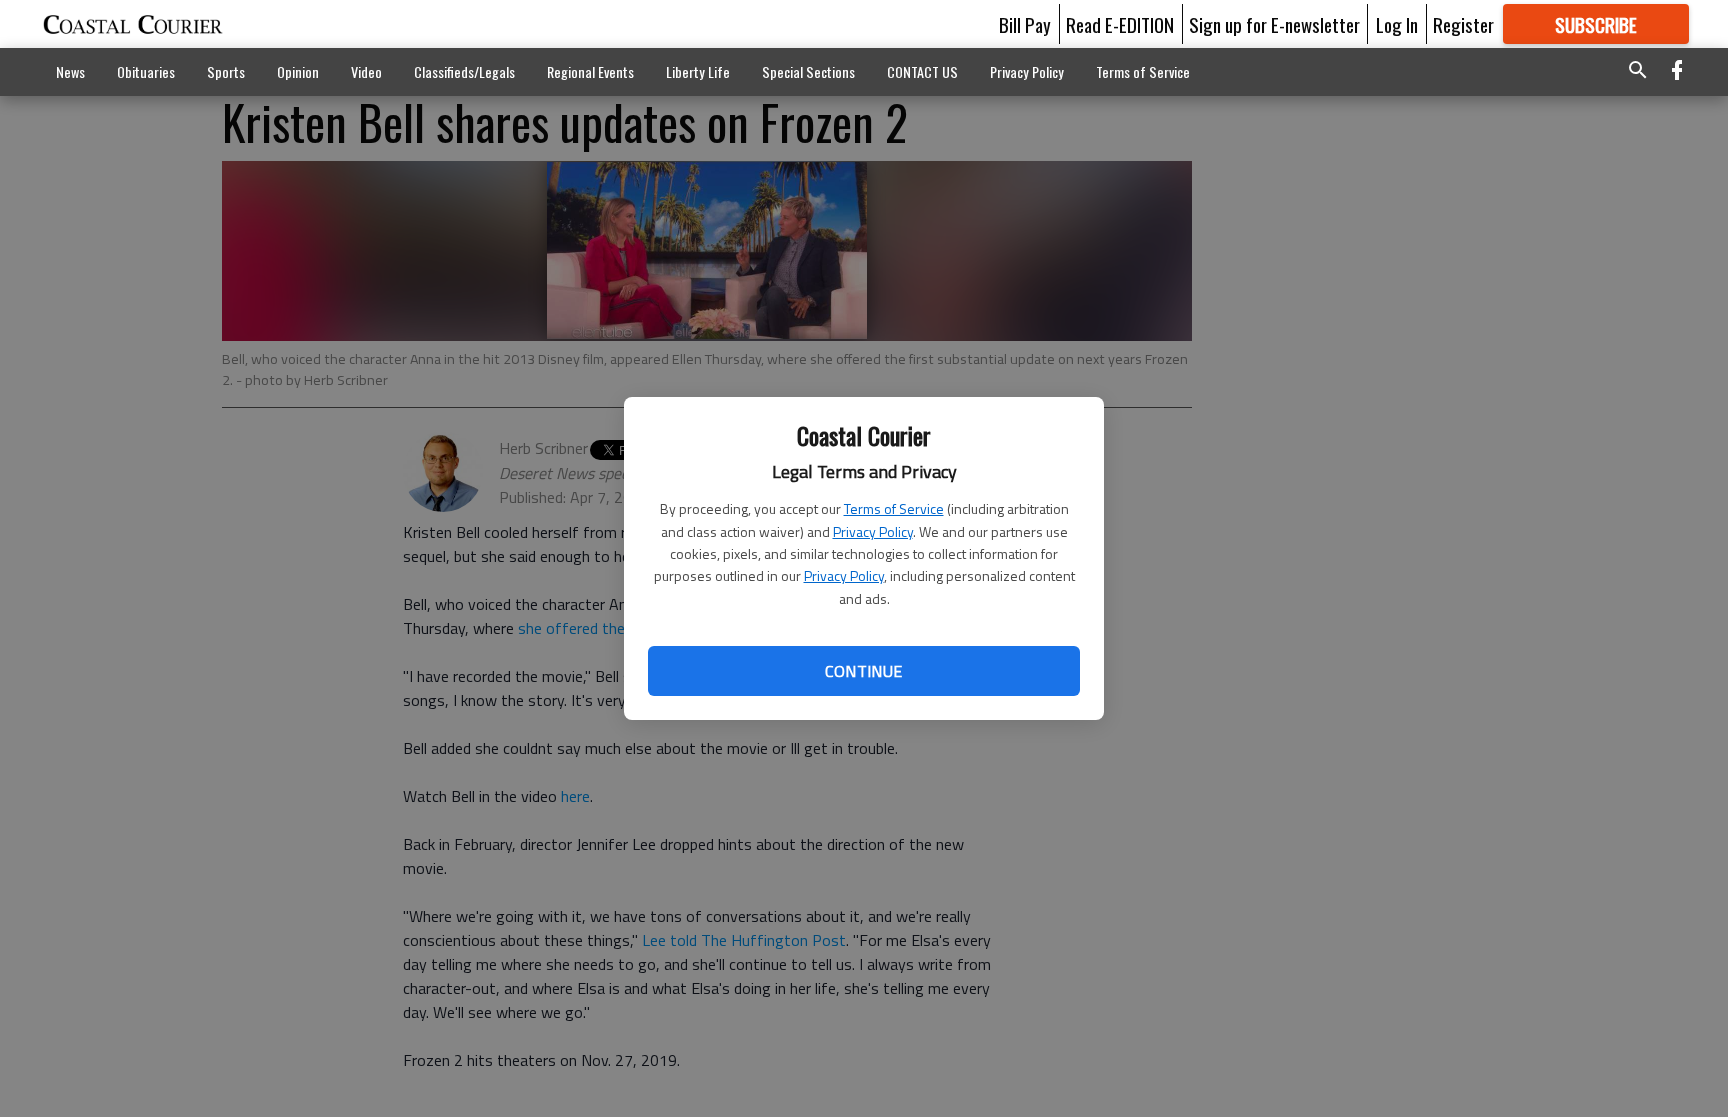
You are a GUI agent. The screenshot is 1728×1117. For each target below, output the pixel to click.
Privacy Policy (873, 531)
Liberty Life (698, 71)
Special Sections (808, 71)
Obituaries (146, 71)
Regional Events (590, 71)
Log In (1397, 24)
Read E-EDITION (1120, 24)
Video (366, 71)
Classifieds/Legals (464, 71)
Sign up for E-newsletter (1274, 24)
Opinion (298, 71)
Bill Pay (1025, 24)
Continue (863, 671)
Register (1463, 24)
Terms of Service (894, 508)
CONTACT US (922, 71)
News (70, 71)
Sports (226, 71)
